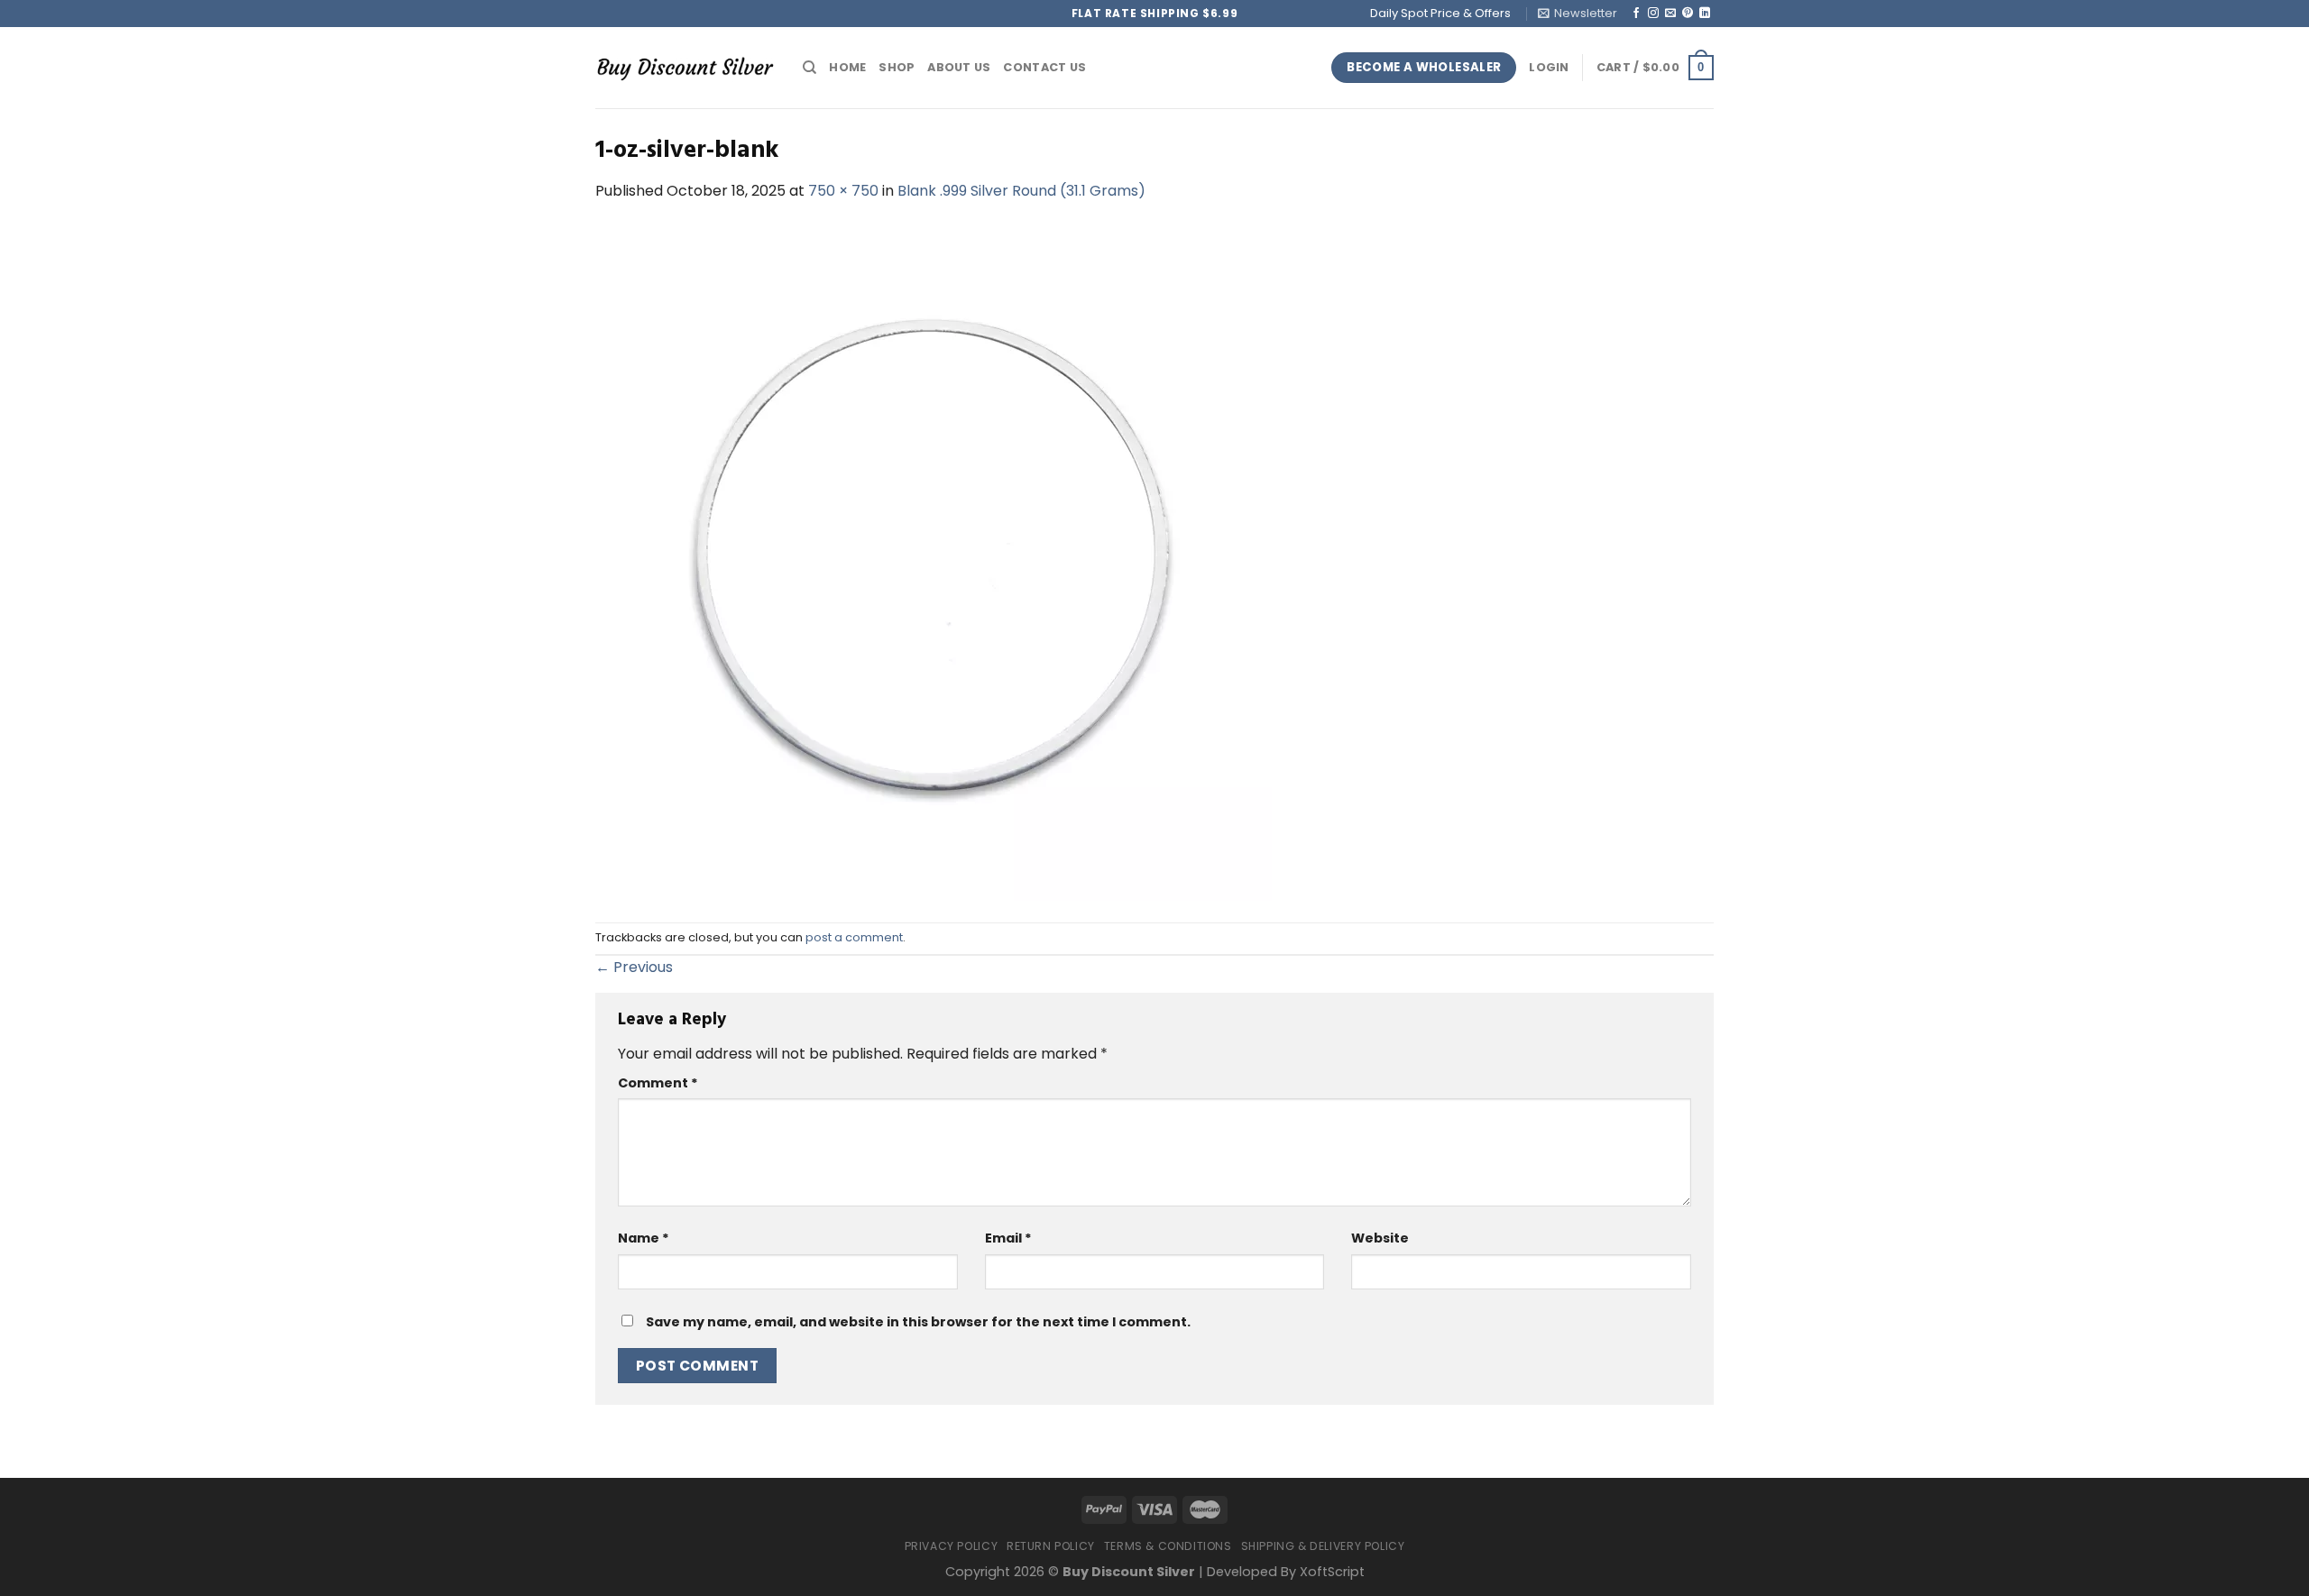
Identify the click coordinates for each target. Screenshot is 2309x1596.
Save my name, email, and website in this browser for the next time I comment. (918, 1322)
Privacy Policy (952, 1546)
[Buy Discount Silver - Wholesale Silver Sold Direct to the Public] (685, 67)
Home (847, 67)
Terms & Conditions (1168, 1546)
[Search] (810, 68)
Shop (897, 67)
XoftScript (1332, 1572)
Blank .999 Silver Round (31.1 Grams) (1021, 191)
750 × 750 (843, 191)
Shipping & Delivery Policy (1323, 1546)
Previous (634, 967)
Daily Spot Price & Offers (1440, 13)
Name (644, 1238)
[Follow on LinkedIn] (1705, 14)
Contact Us (1044, 67)
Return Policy (1051, 1546)
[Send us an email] (1670, 14)
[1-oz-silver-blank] (934, 561)
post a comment (854, 937)
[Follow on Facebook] (1636, 14)
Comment (658, 1083)
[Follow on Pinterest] (1688, 14)
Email (1008, 1238)
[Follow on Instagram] (1653, 14)
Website (1380, 1238)
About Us (959, 67)
